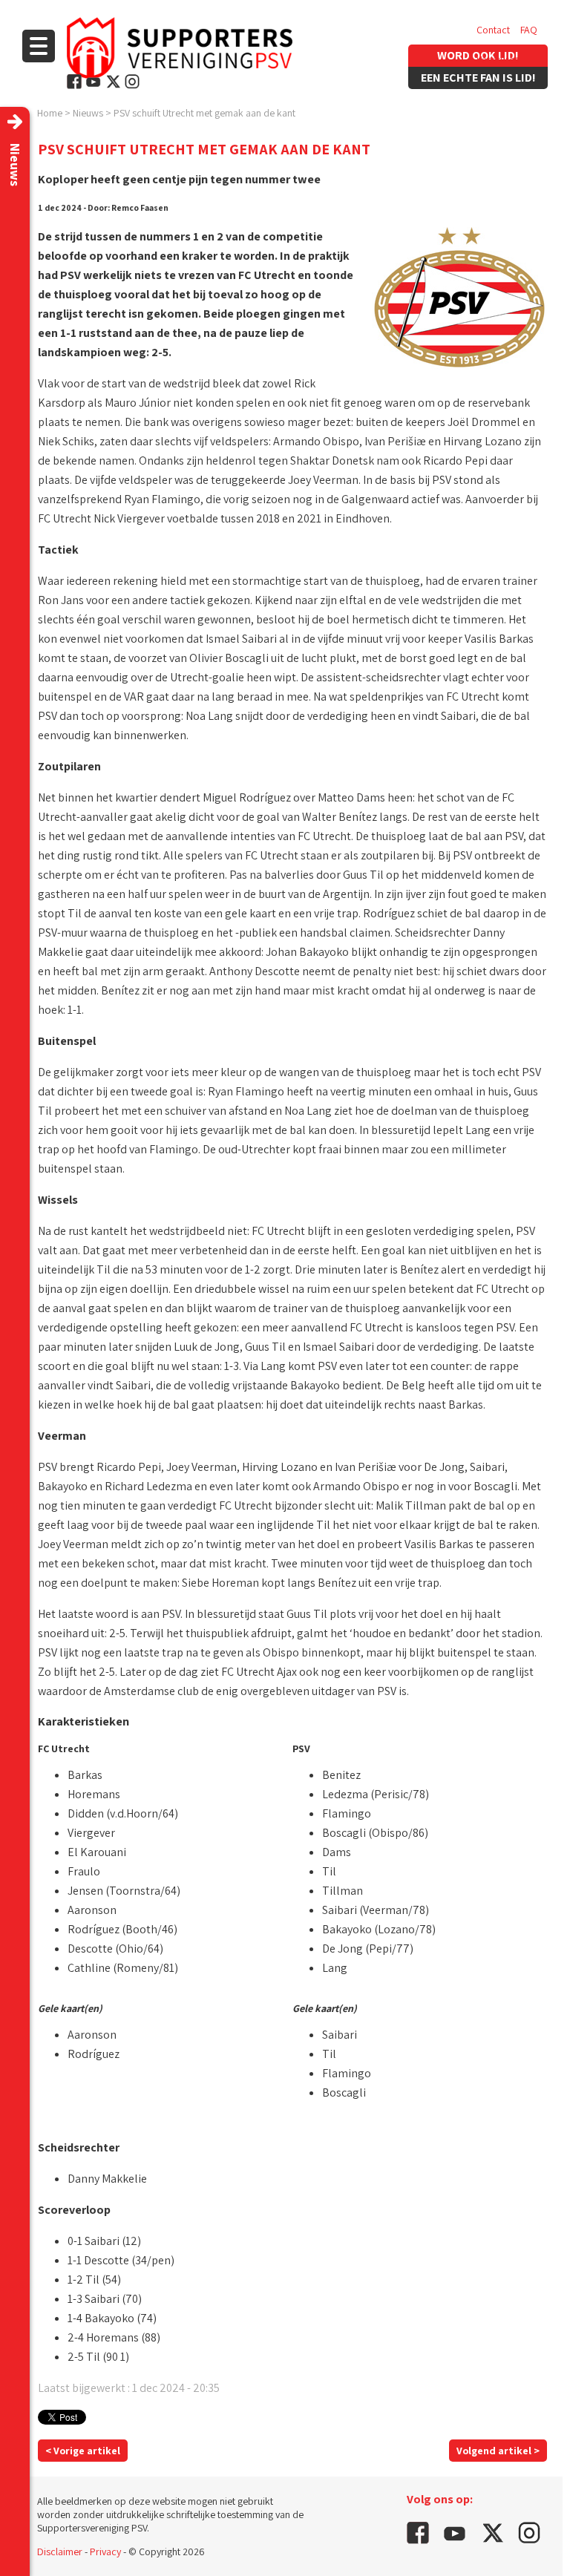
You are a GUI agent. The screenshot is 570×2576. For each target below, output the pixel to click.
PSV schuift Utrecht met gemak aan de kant (204, 113)
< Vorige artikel (83, 2451)
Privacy (105, 2552)
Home (50, 113)
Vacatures (498, 59)
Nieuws (88, 113)
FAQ (529, 30)
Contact (493, 30)
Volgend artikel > (498, 2451)
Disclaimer (60, 2552)
